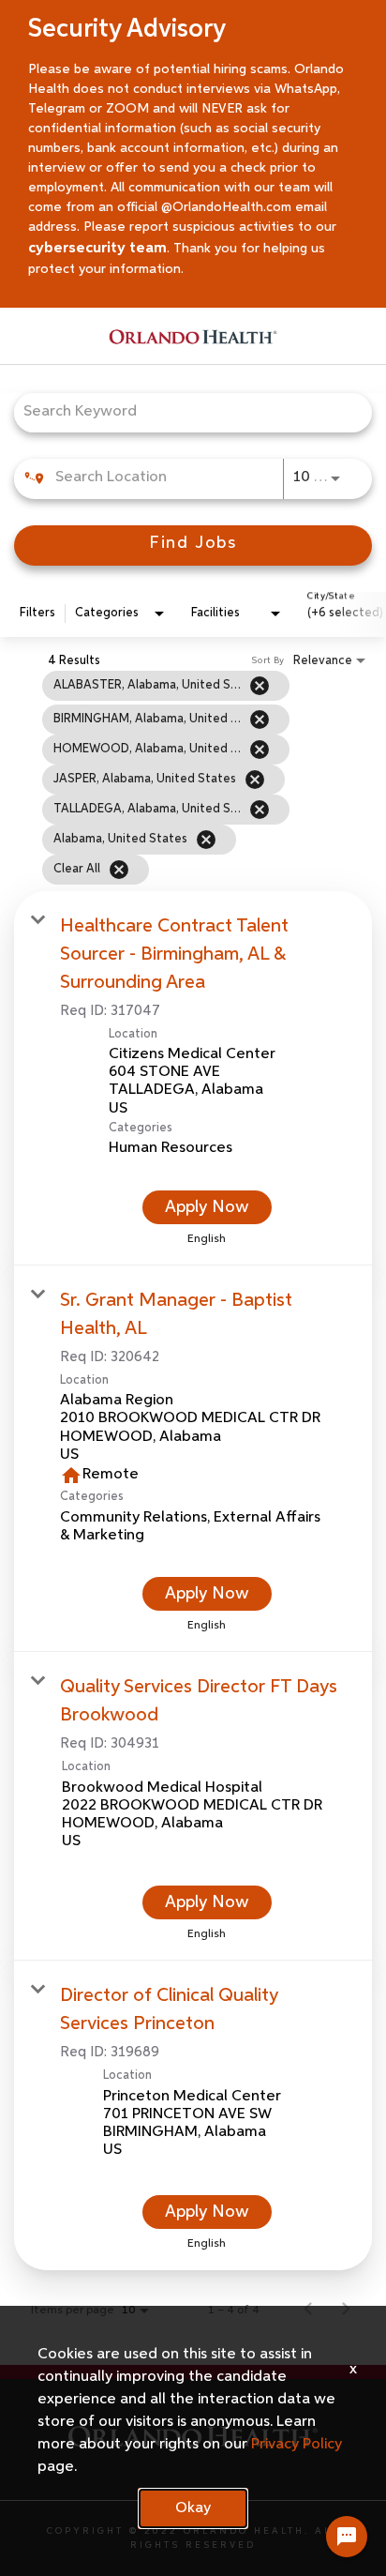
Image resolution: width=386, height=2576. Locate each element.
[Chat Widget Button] (347, 2537)
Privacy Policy (297, 2445)
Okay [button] (193, 2508)
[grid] (168, 777)
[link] (193, 1078)
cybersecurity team (97, 249)
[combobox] (184, 412)
